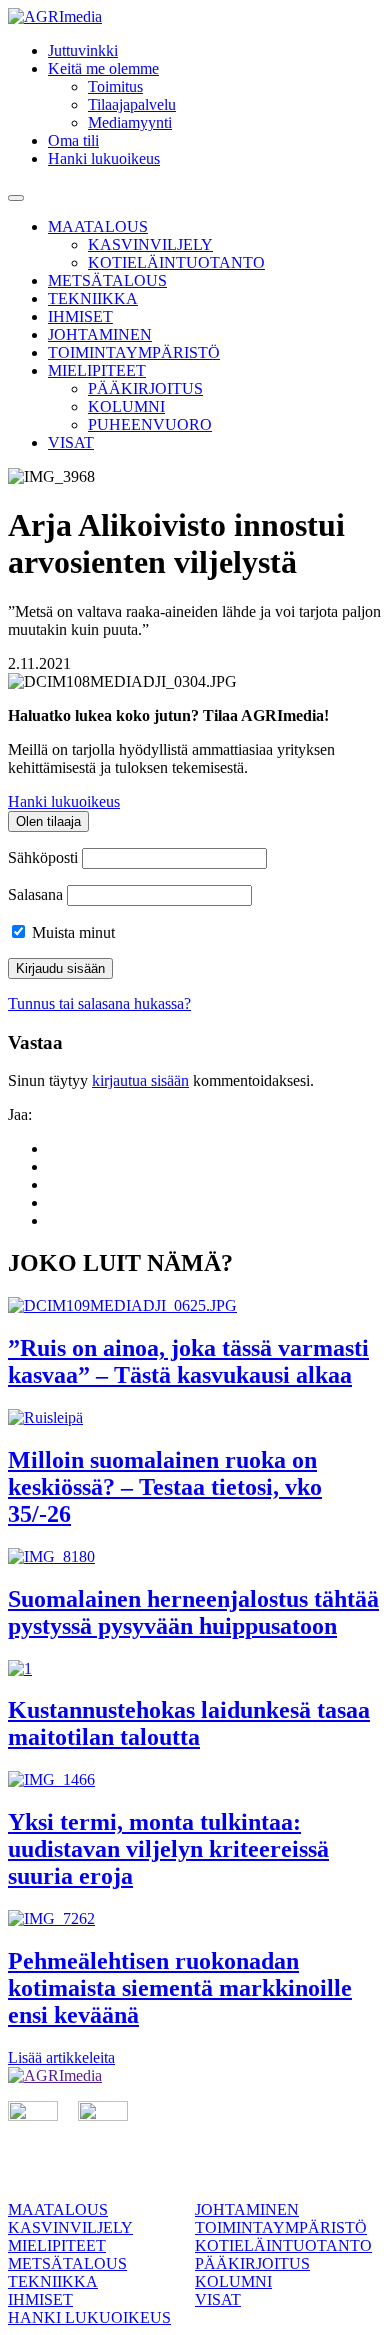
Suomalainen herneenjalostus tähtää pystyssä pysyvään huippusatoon (193, 1612)
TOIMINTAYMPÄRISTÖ (134, 352)
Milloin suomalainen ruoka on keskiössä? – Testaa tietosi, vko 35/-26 (165, 1487)
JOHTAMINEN (100, 334)
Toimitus (115, 86)
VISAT (71, 442)
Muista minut (71, 932)
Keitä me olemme (103, 68)
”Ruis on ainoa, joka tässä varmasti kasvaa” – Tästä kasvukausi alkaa (188, 1361)
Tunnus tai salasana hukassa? (99, 1003)
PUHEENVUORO (150, 424)
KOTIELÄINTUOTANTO (176, 262)
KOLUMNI (126, 406)
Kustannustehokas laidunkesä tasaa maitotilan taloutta (189, 1723)
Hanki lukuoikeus (104, 158)
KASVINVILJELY (150, 244)
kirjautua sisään (140, 1080)
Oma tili (73, 140)
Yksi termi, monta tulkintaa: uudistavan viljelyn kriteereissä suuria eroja (168, 1849)
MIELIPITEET (97, 370)
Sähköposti (43, 857)
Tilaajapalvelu (132, 104)
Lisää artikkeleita (61, 2057)
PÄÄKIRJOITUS (145, 388)
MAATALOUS (98, 226)
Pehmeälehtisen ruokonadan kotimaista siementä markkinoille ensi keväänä (180, 1988)
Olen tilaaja (48, 821)
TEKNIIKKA (93, 298)
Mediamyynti (130, 122)
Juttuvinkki (83, 50)
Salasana (35, 894)
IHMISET (80, 316)
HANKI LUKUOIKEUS (89, 2317)
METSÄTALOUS (107, 280)
